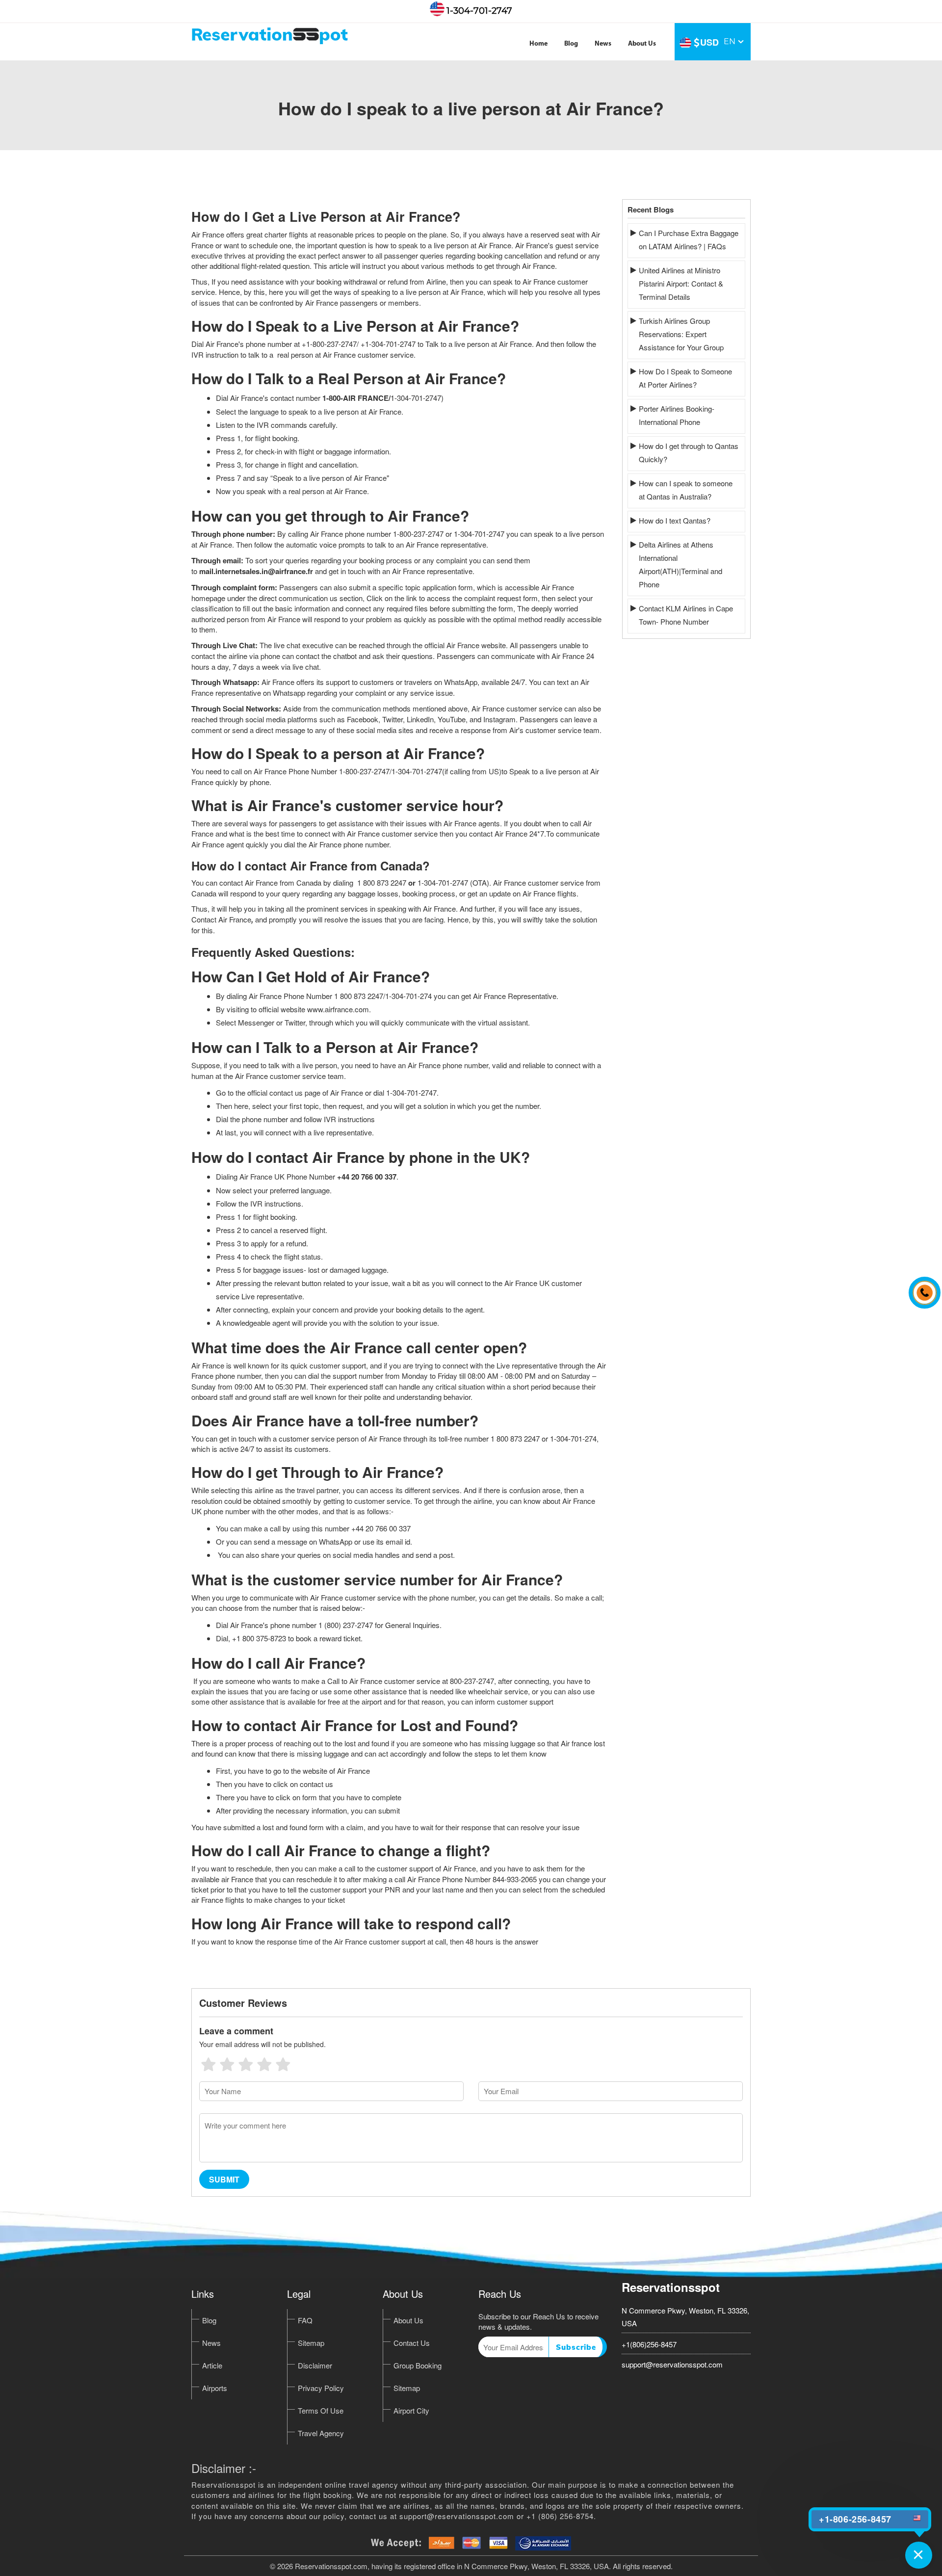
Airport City (411, 2410)
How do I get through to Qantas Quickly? (689, 452)
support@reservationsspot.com (672, 2364)
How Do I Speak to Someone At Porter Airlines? (685, 378)
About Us (642, 44)
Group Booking (418, 2365)
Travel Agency (321, 2433)
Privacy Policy (321, 2388)
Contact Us (412, 2343)
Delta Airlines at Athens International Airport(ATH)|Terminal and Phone (680, 564)
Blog (571, 44)
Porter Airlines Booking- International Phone (677, 415)
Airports (215, 2388)
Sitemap (311, 2343)
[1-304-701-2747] (922, 1288)
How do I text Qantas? (675, 520)
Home (538, 44)
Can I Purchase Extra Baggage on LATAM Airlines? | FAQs (689, 239)
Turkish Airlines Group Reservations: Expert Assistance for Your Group (681, 334)
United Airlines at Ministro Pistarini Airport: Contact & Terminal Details (681, 283)
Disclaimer (315, 2365)
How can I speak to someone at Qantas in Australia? (686, 490)
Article (212, 2365)
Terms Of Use (321, 2410)
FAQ (305, 2320)
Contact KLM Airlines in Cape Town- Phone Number (686, 615)
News (603, 44)
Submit (224, 2179)
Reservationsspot (671, 2287)
